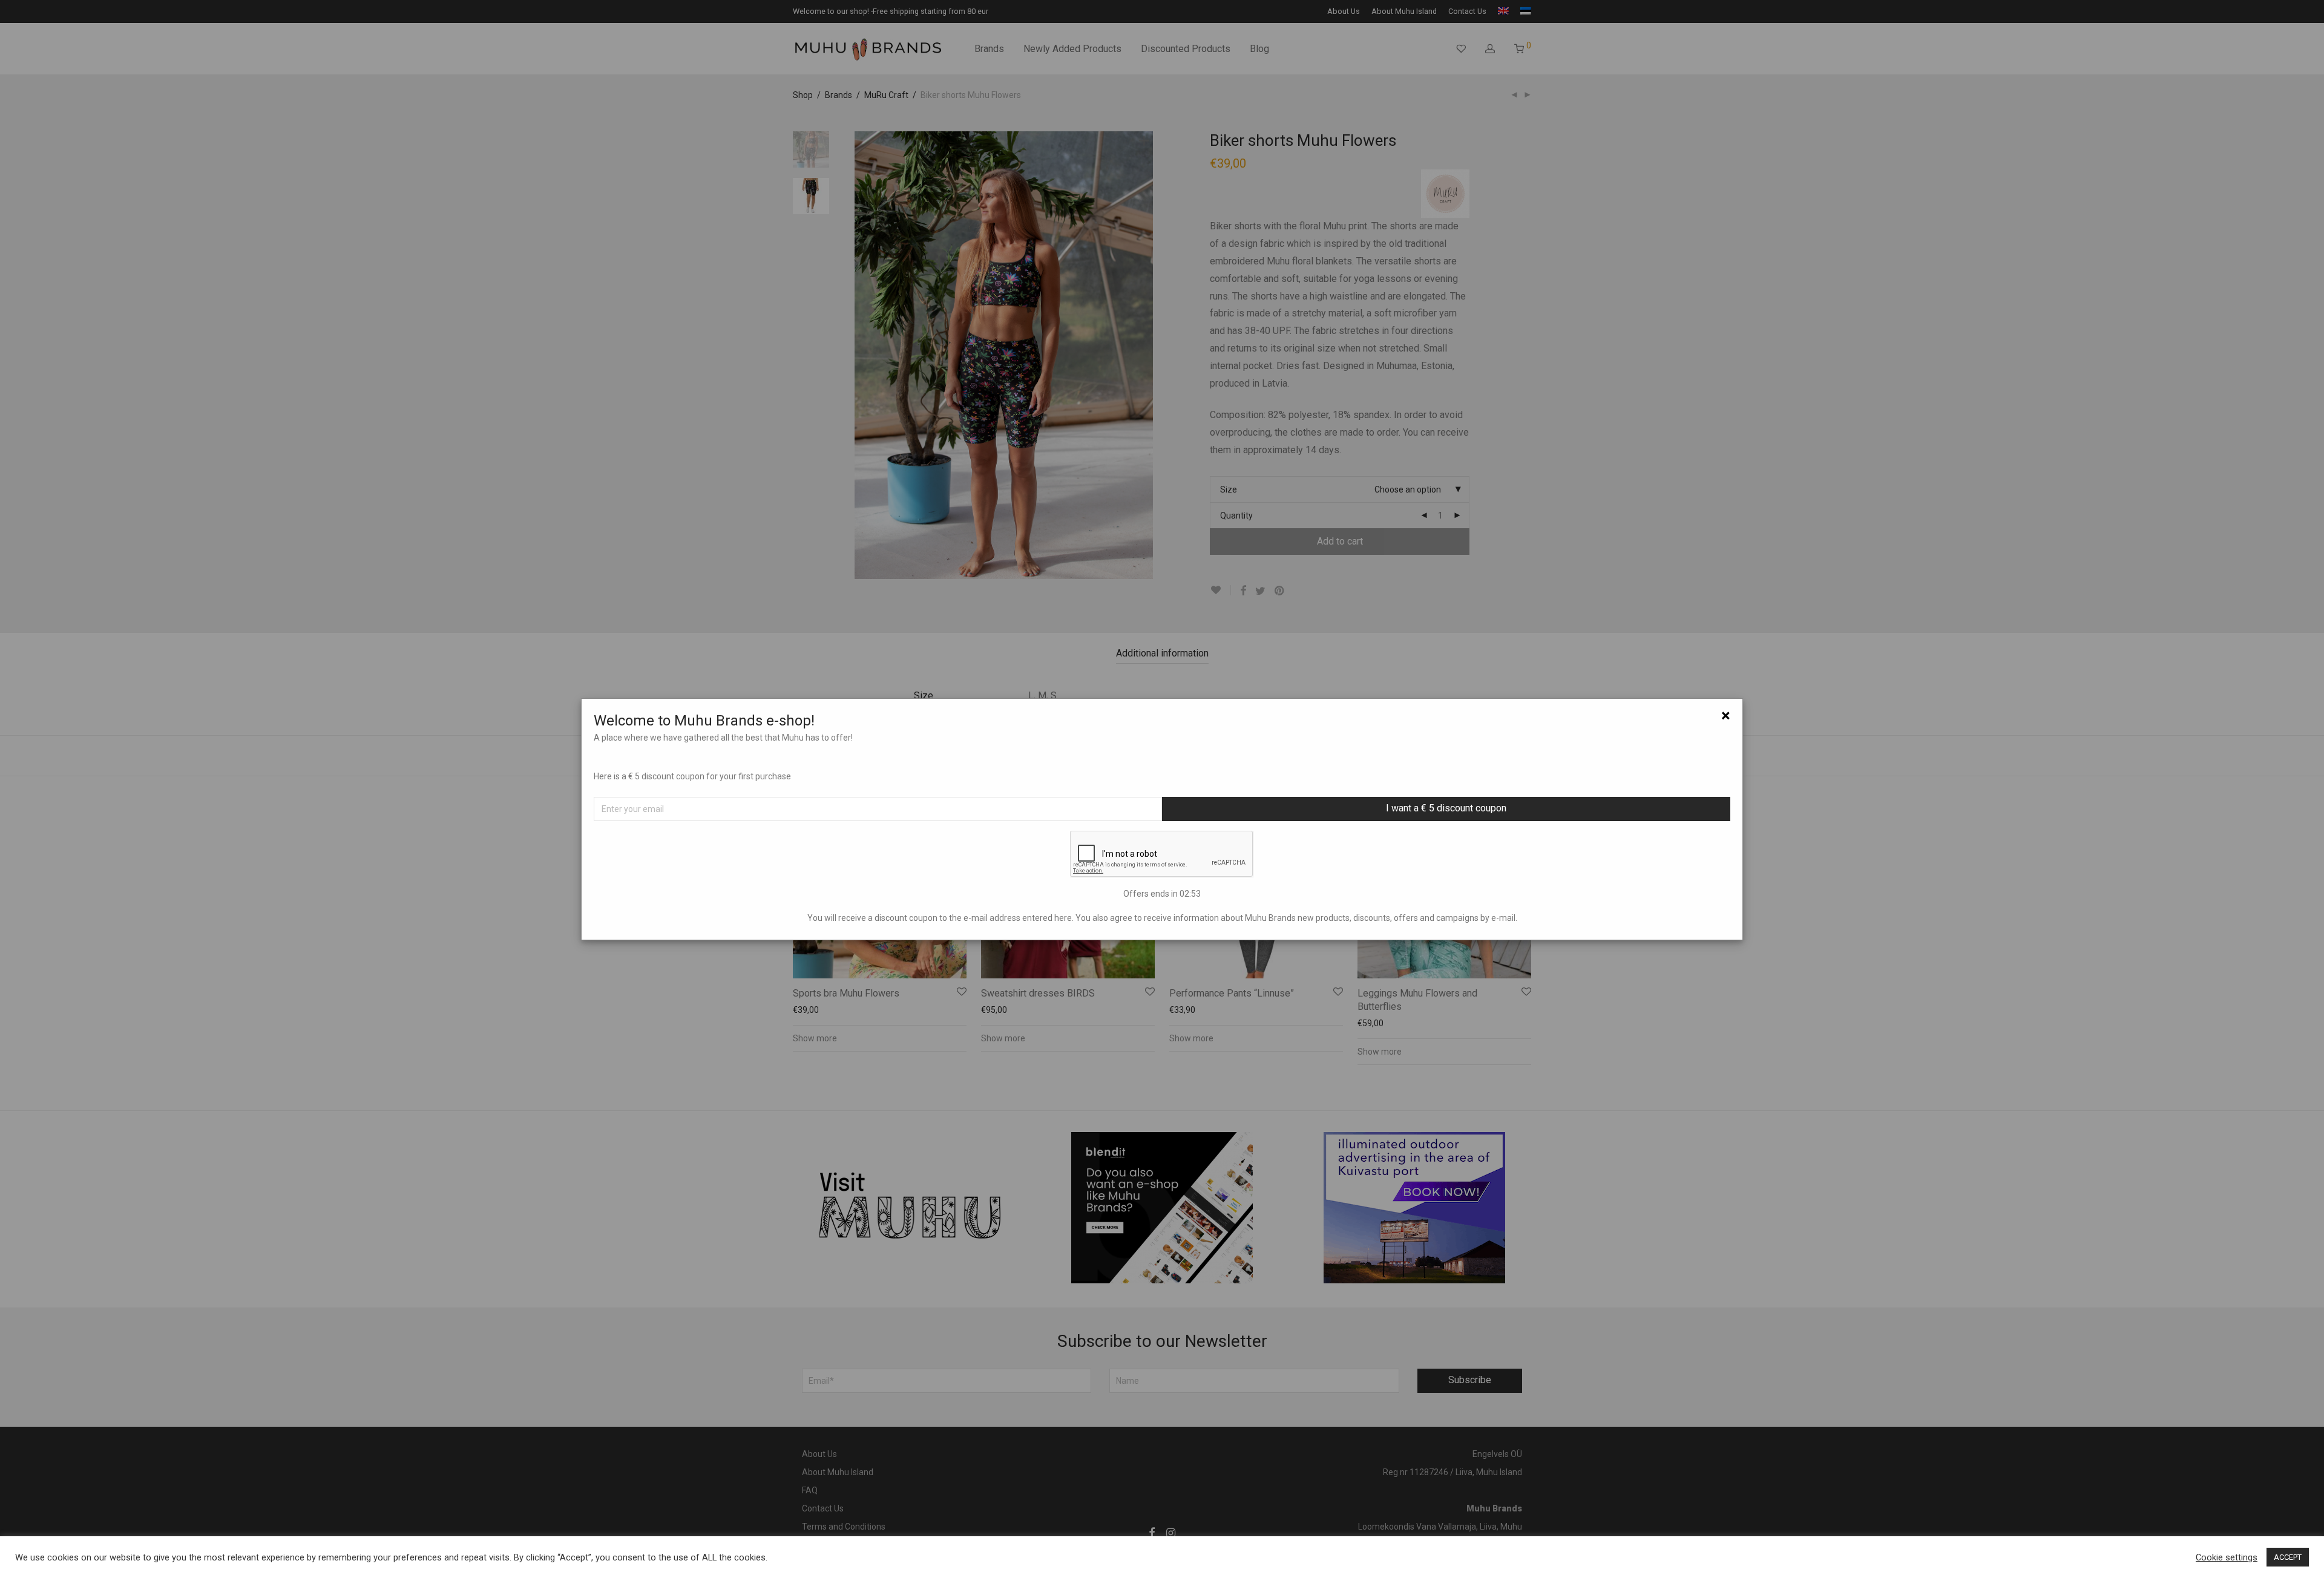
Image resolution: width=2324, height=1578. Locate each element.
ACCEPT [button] (2288, 1557)
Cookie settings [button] (2227, 1557)
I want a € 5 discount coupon (1446, 808)
